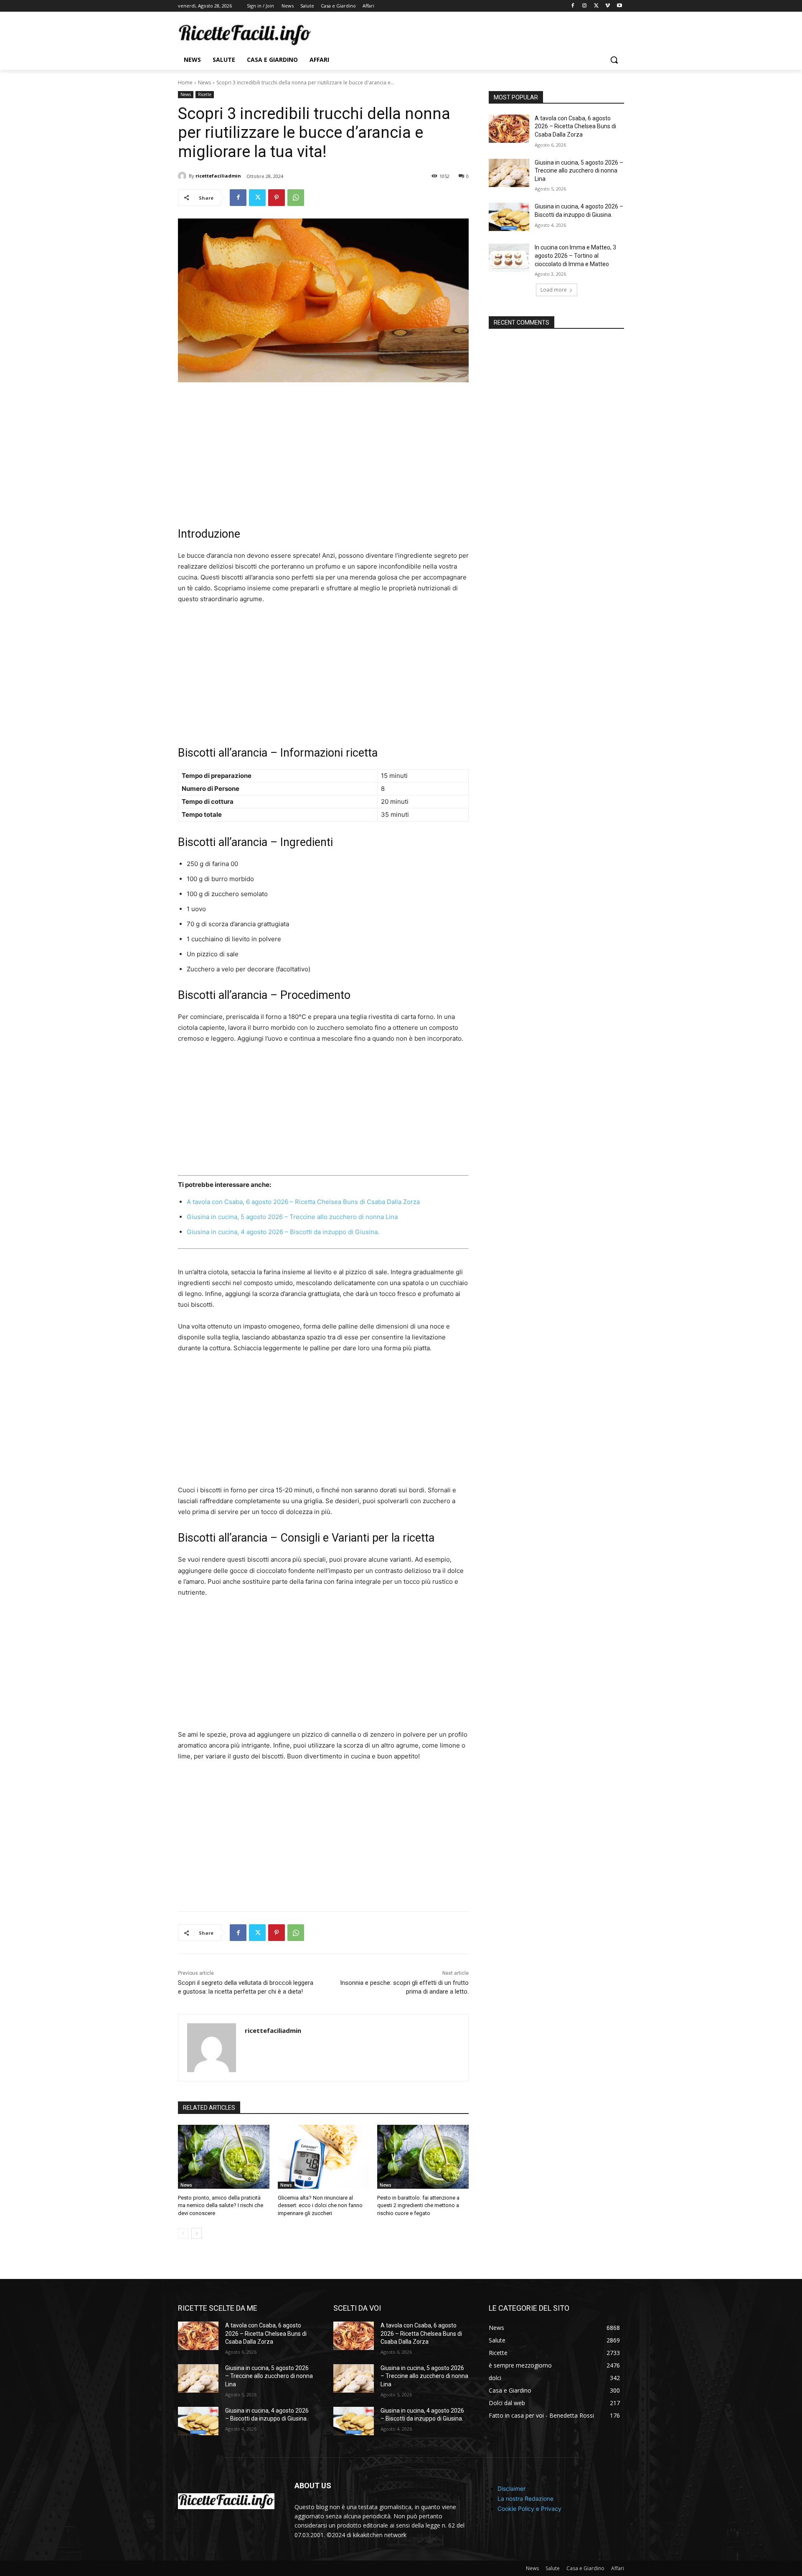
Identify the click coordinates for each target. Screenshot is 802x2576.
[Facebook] (573, 6)
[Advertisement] (323, 455)
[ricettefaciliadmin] (183, 176)
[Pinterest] (277, 198)
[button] (614, 60)
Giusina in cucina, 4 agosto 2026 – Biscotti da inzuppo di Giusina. (283, 1232)
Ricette (205, 94)
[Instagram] (585, 6)
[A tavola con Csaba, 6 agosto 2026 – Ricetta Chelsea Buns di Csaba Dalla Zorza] (509, 129)
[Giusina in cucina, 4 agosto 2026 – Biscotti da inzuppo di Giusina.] (509, 217)
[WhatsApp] (296, 198)
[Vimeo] (608, 6)
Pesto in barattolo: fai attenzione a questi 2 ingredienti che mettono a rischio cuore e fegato (418, 2205)
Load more (554, 290)
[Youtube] (619, 6)
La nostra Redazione (525, 2498)
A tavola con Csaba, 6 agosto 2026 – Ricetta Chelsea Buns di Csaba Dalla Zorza (303, 1202)
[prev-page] (183, 2233)
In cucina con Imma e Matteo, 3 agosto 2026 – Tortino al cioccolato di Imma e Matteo (575, 255)
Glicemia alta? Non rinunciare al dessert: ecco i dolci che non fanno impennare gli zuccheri (320, 2205)
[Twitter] (596, 6)
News (204, 83)
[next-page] (197, 2233)
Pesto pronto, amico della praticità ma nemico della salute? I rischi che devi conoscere (221, 2205)
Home (185, 83)
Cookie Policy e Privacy (529, 2508)
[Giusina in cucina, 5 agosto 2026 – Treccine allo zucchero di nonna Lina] (509, 173)
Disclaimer (511, 2488)
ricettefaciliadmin (218, 176)
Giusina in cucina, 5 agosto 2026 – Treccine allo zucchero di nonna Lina (292, 1217)
